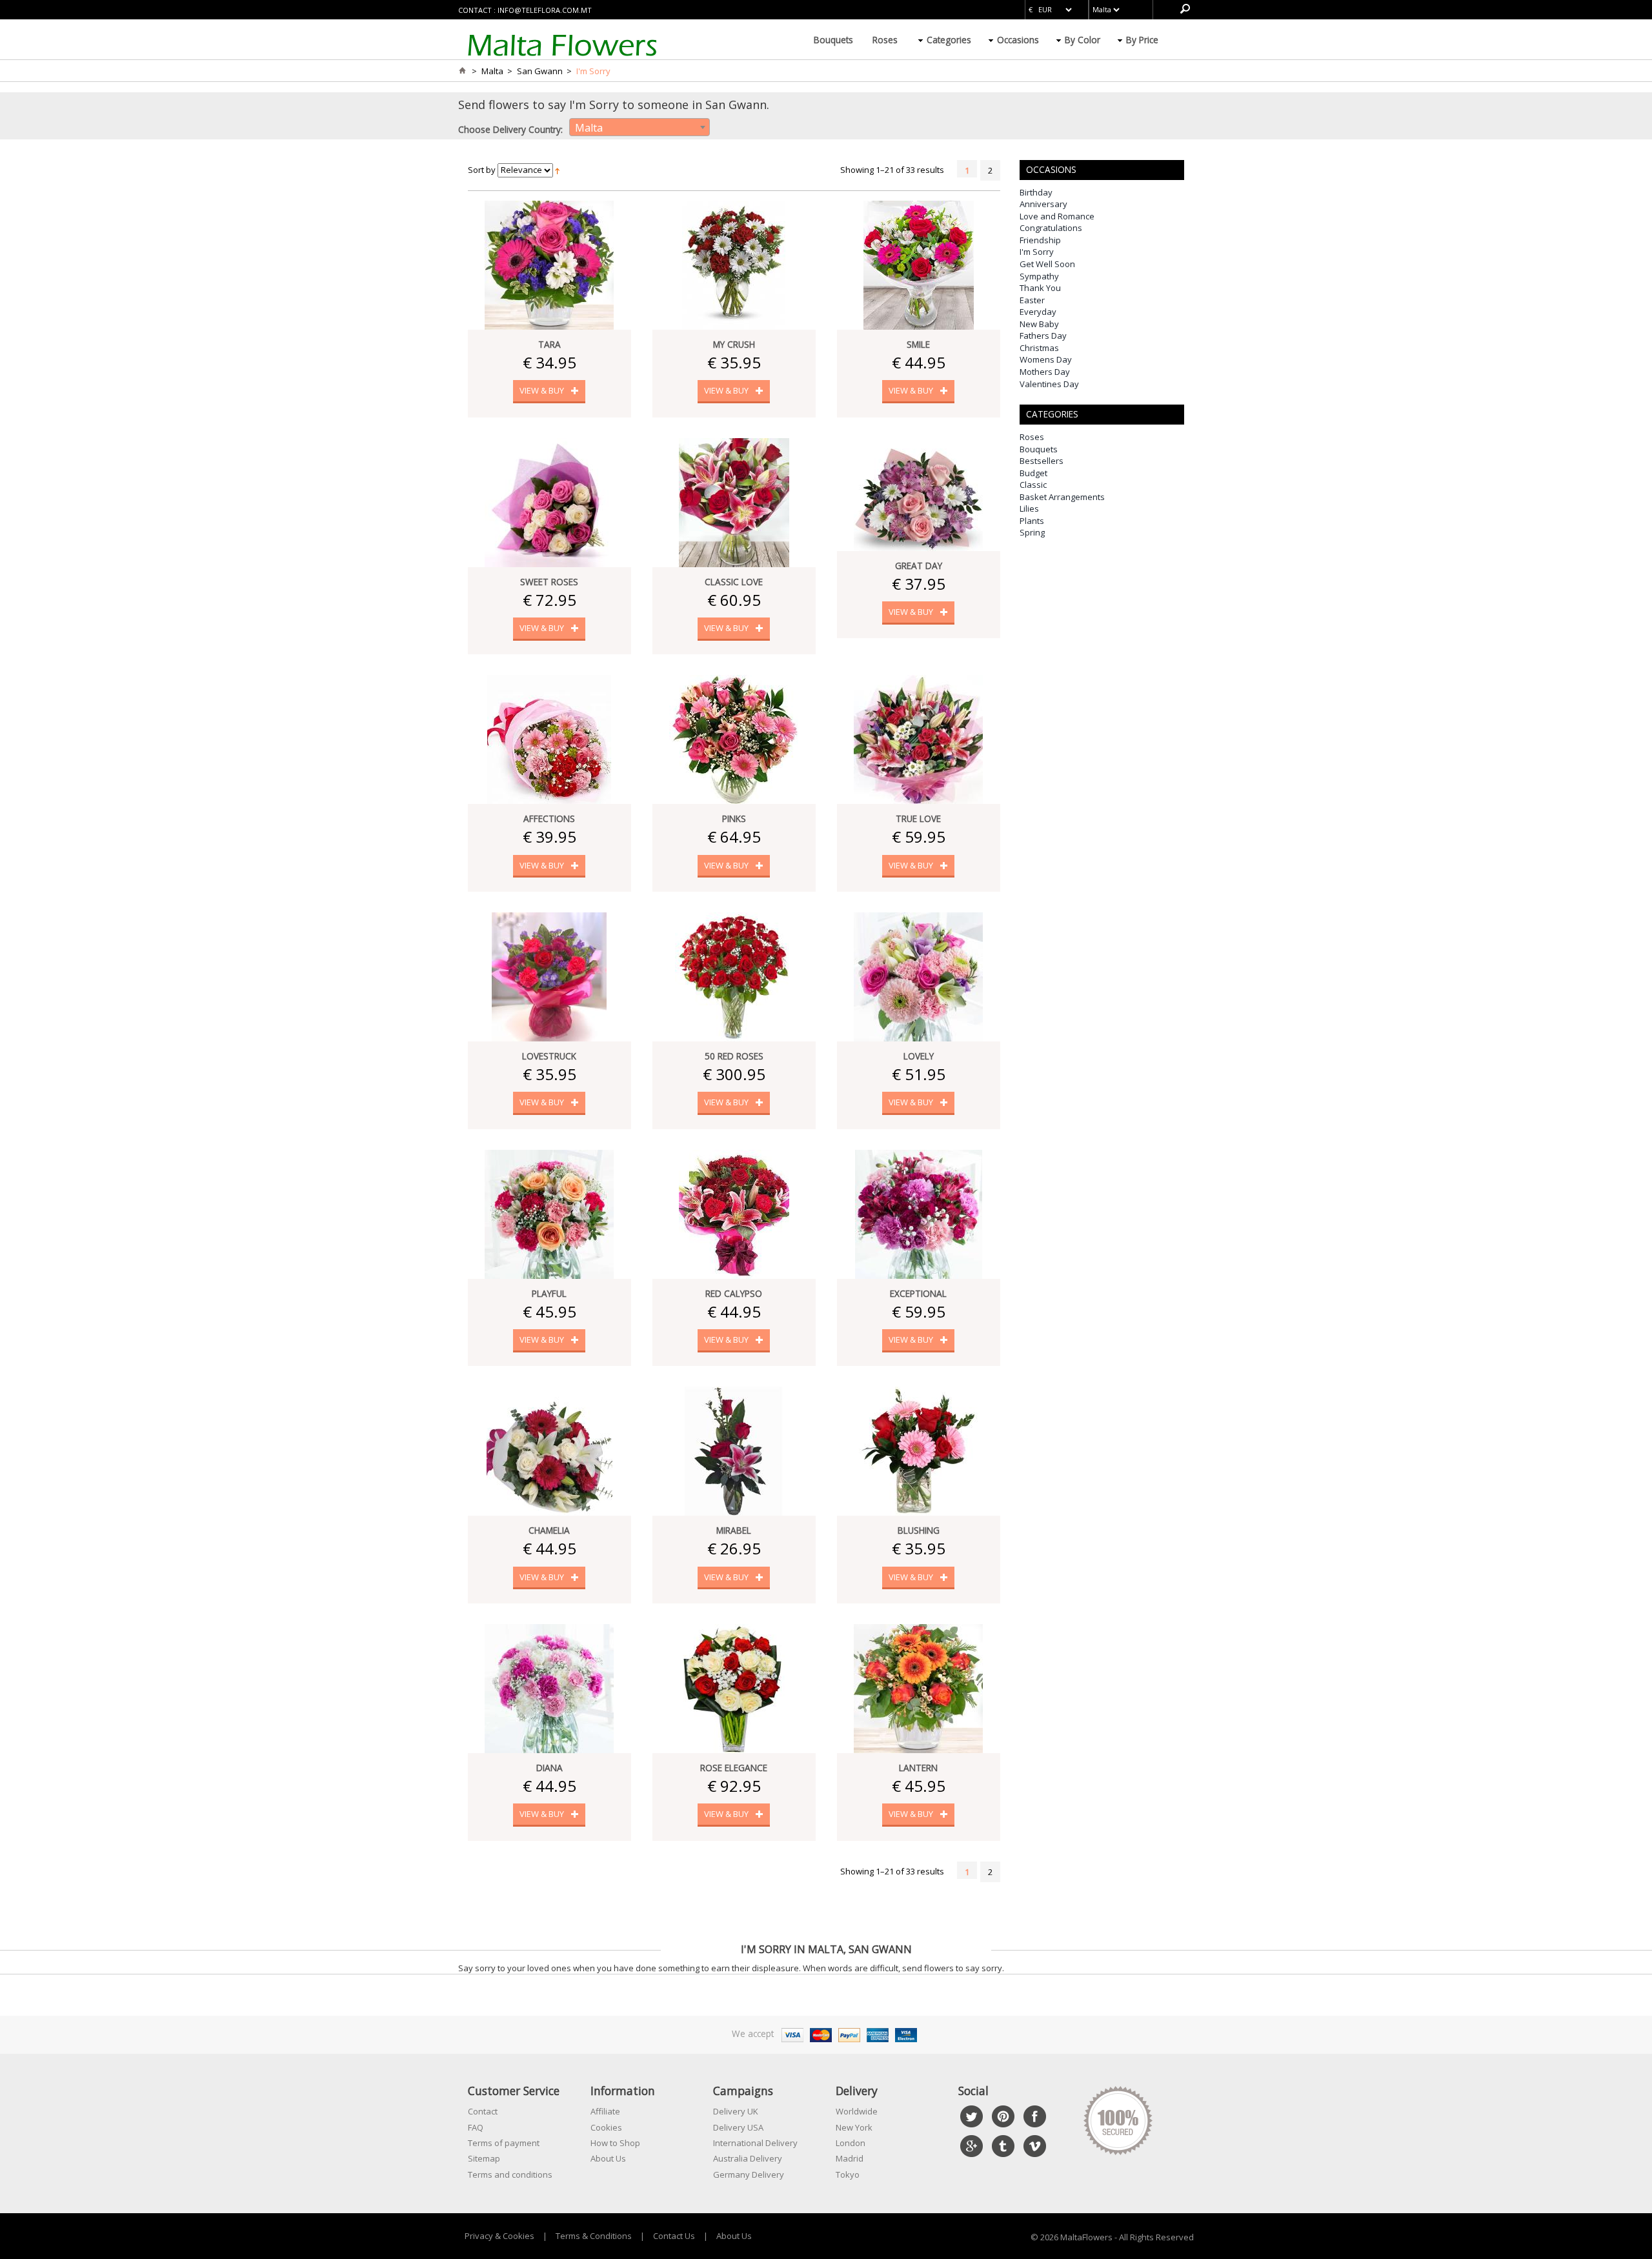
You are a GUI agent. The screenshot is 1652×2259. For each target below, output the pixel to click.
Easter (1032, 300)
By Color (1083, 40)
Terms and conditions (510, 2174)
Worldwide (857, 2111)
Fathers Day (1043, 336)
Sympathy (1039, 276)
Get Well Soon (1047, 264)
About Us (608, 2158)
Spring (1032, 532)
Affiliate (605, 2111)
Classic (1033, 485)
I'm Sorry (1037, 252)
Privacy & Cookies (499, 2236)
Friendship (1040, 240)
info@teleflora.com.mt (545, 10)
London (851, 2143)
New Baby (1039, 324)
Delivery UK (736, 2111)
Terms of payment (504, 2143)
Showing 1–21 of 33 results (892, 170)
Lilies (1029, 508)
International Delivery (755, 2143)
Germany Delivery (749, 2174)
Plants (1032, 521)
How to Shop (615, 2143)
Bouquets (833, 40)
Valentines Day (1049, 384)
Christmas (1039, 348)
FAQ (476, 2127)
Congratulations (1051, 228)
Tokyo (848, 2174)
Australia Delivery (748, 2158)
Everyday (1038, 312)
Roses (885, 40)
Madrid (850, 2158)
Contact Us (674, 2236)
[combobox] (640, 127)
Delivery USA (738, 2127)
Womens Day (1046, 359)
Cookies (606, 2127)
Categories (949, 40)
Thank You (1040, 288)
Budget (1033, 473)
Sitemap (484, 2158)
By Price (1142, 40)
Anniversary (1043, 204)
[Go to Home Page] (462, 71)
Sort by (482, 170)
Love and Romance (1057, 216)
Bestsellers (1042, 461)
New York (854, 2127)
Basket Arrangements (1062, 497)
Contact (483, 2111)
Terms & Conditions (594, 2236)
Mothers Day (1045, 372)
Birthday (1036, 192)
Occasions (1018, 40)
